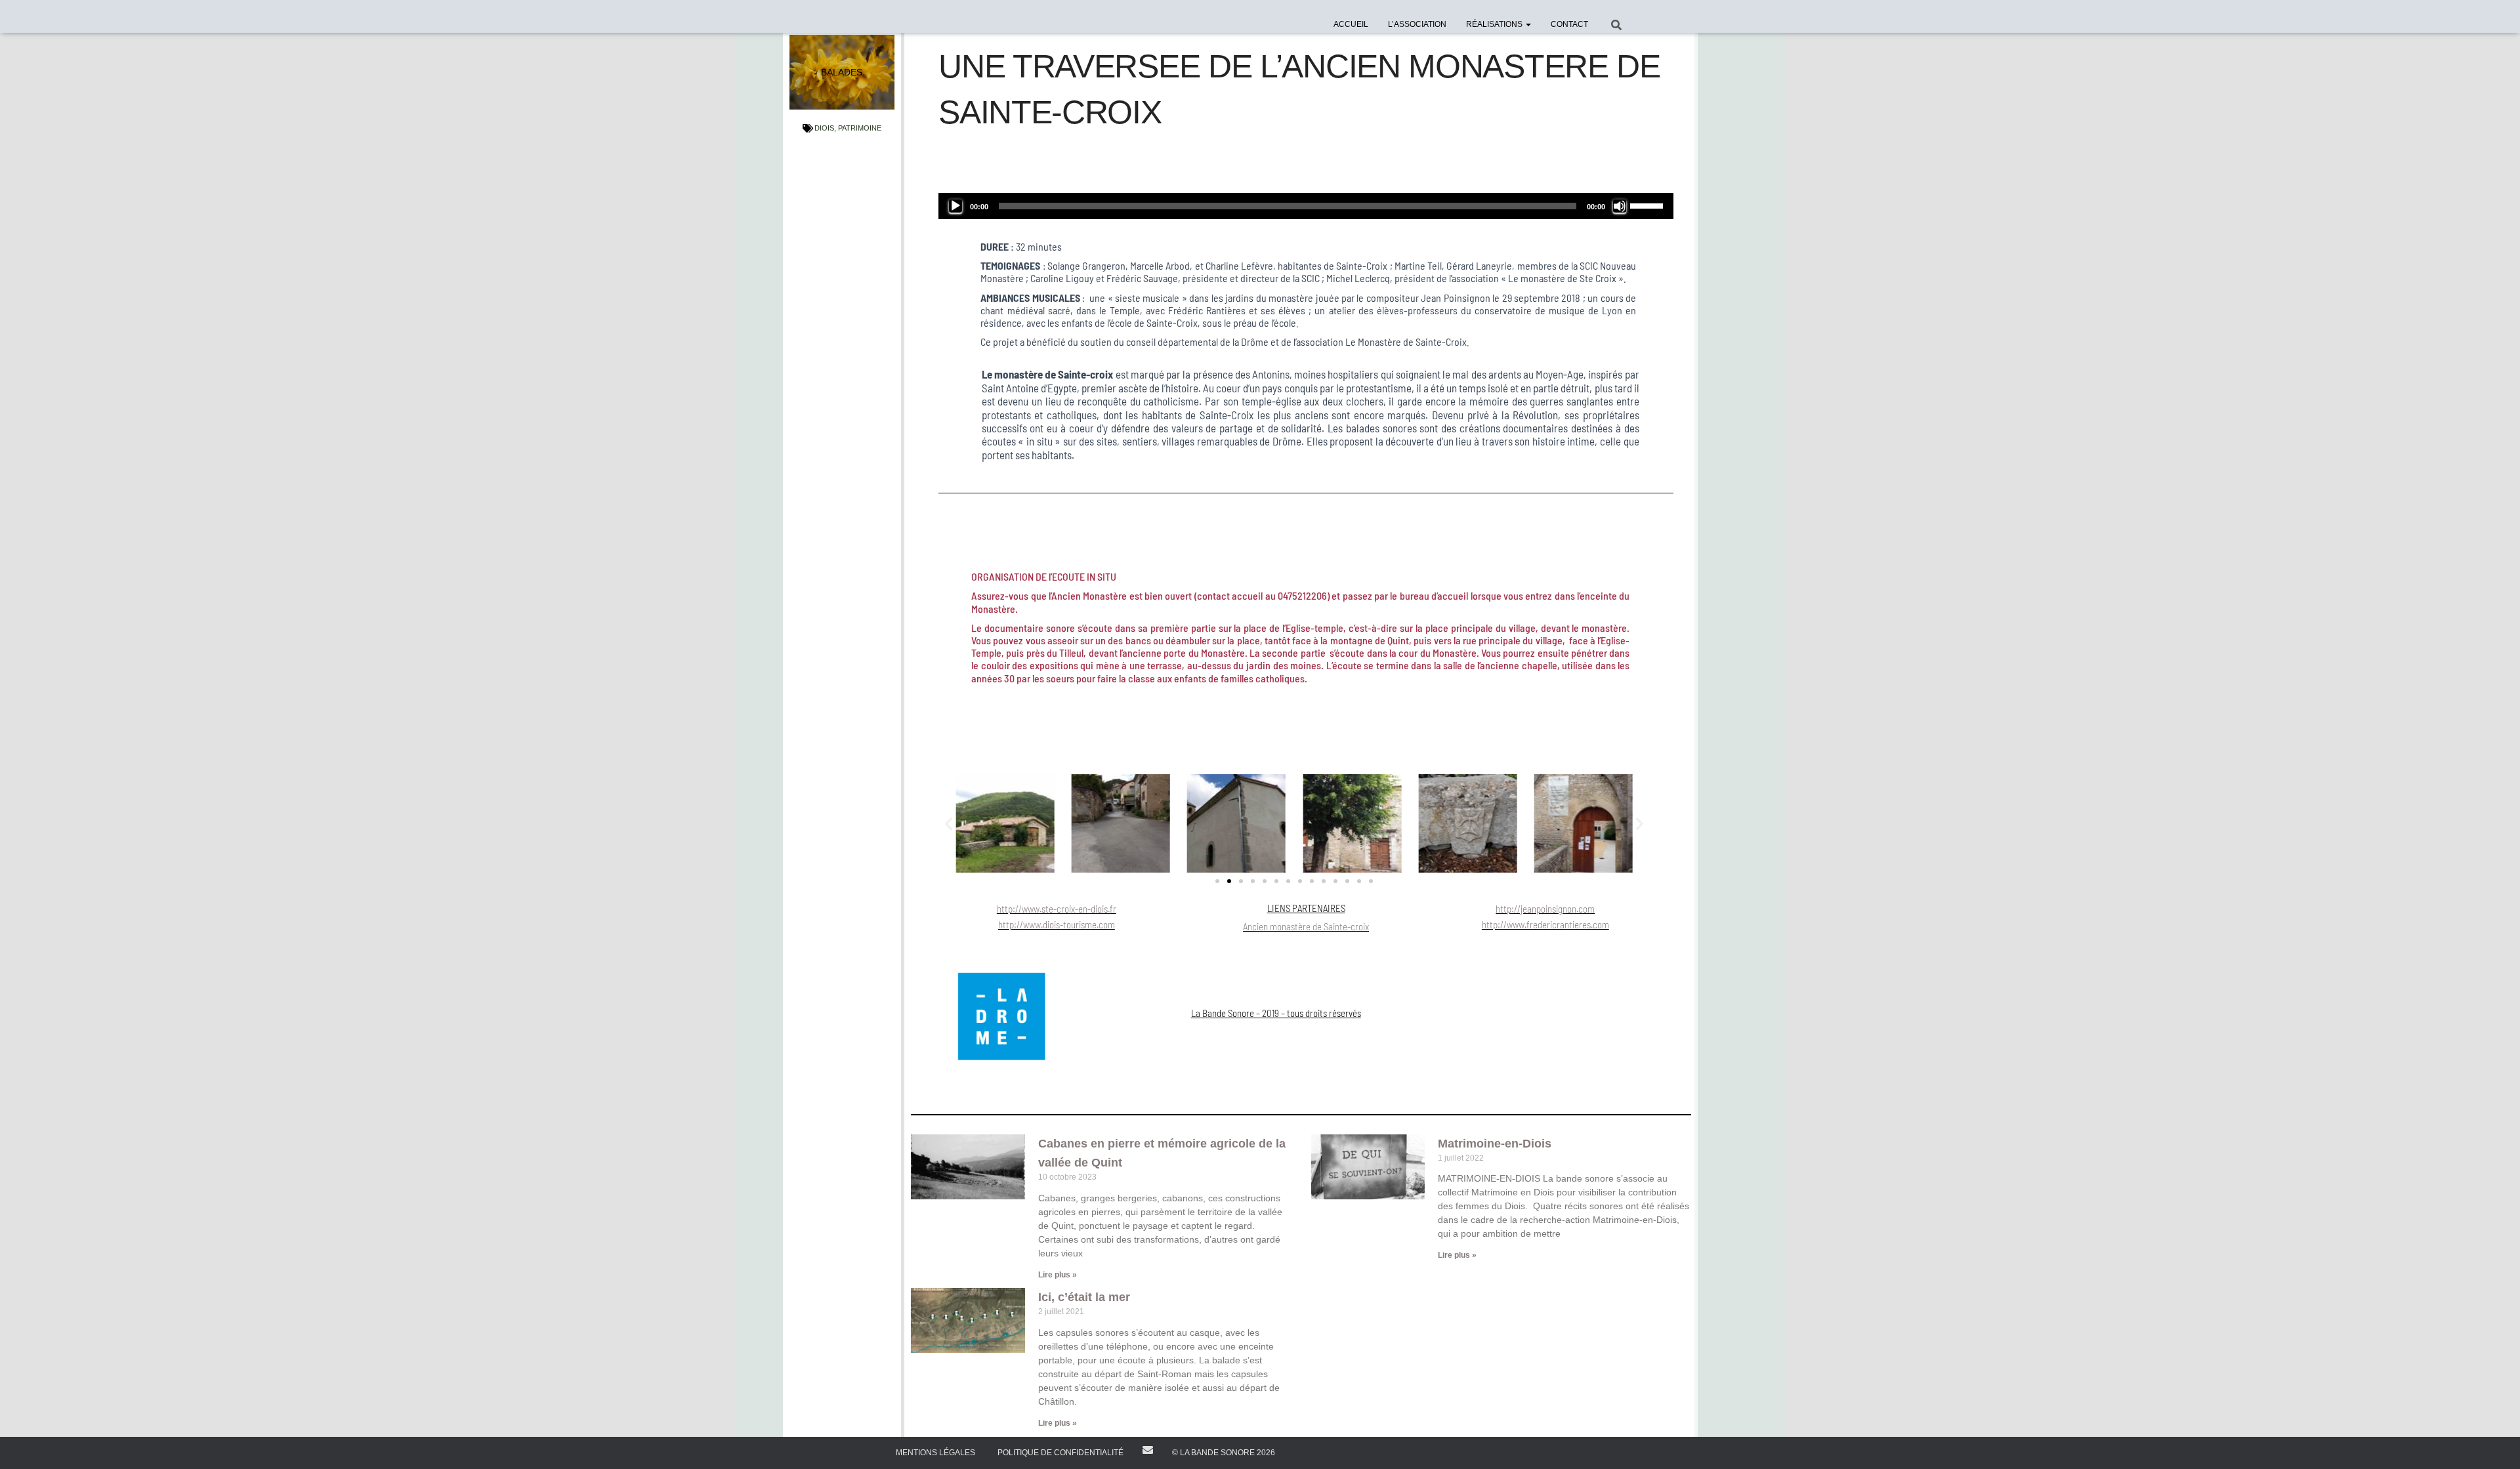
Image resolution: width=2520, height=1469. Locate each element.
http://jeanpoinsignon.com (1545, 909)
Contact (1569, 24)
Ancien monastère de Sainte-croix (1306, 926)
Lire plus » (1058, 1275)
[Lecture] (955, 206)
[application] (1306, 206)
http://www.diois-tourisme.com (1057, 924)
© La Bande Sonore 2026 (1224, 1453)
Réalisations (1495, 24)
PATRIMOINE (860, 128)
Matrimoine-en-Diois (1495, 1144)
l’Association (1417, 24)
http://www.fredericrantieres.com (1545, 924)
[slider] (1648, 205)
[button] (1528, 24)
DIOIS (824, 128)
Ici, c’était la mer (1084, 1297)
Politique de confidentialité (1060, 1453)
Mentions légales (935, 1453)
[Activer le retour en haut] (2494, 1443)
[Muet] (1620, 206)
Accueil (1351, 24)
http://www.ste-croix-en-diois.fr (1057, 909)
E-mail (1148, 1450)
